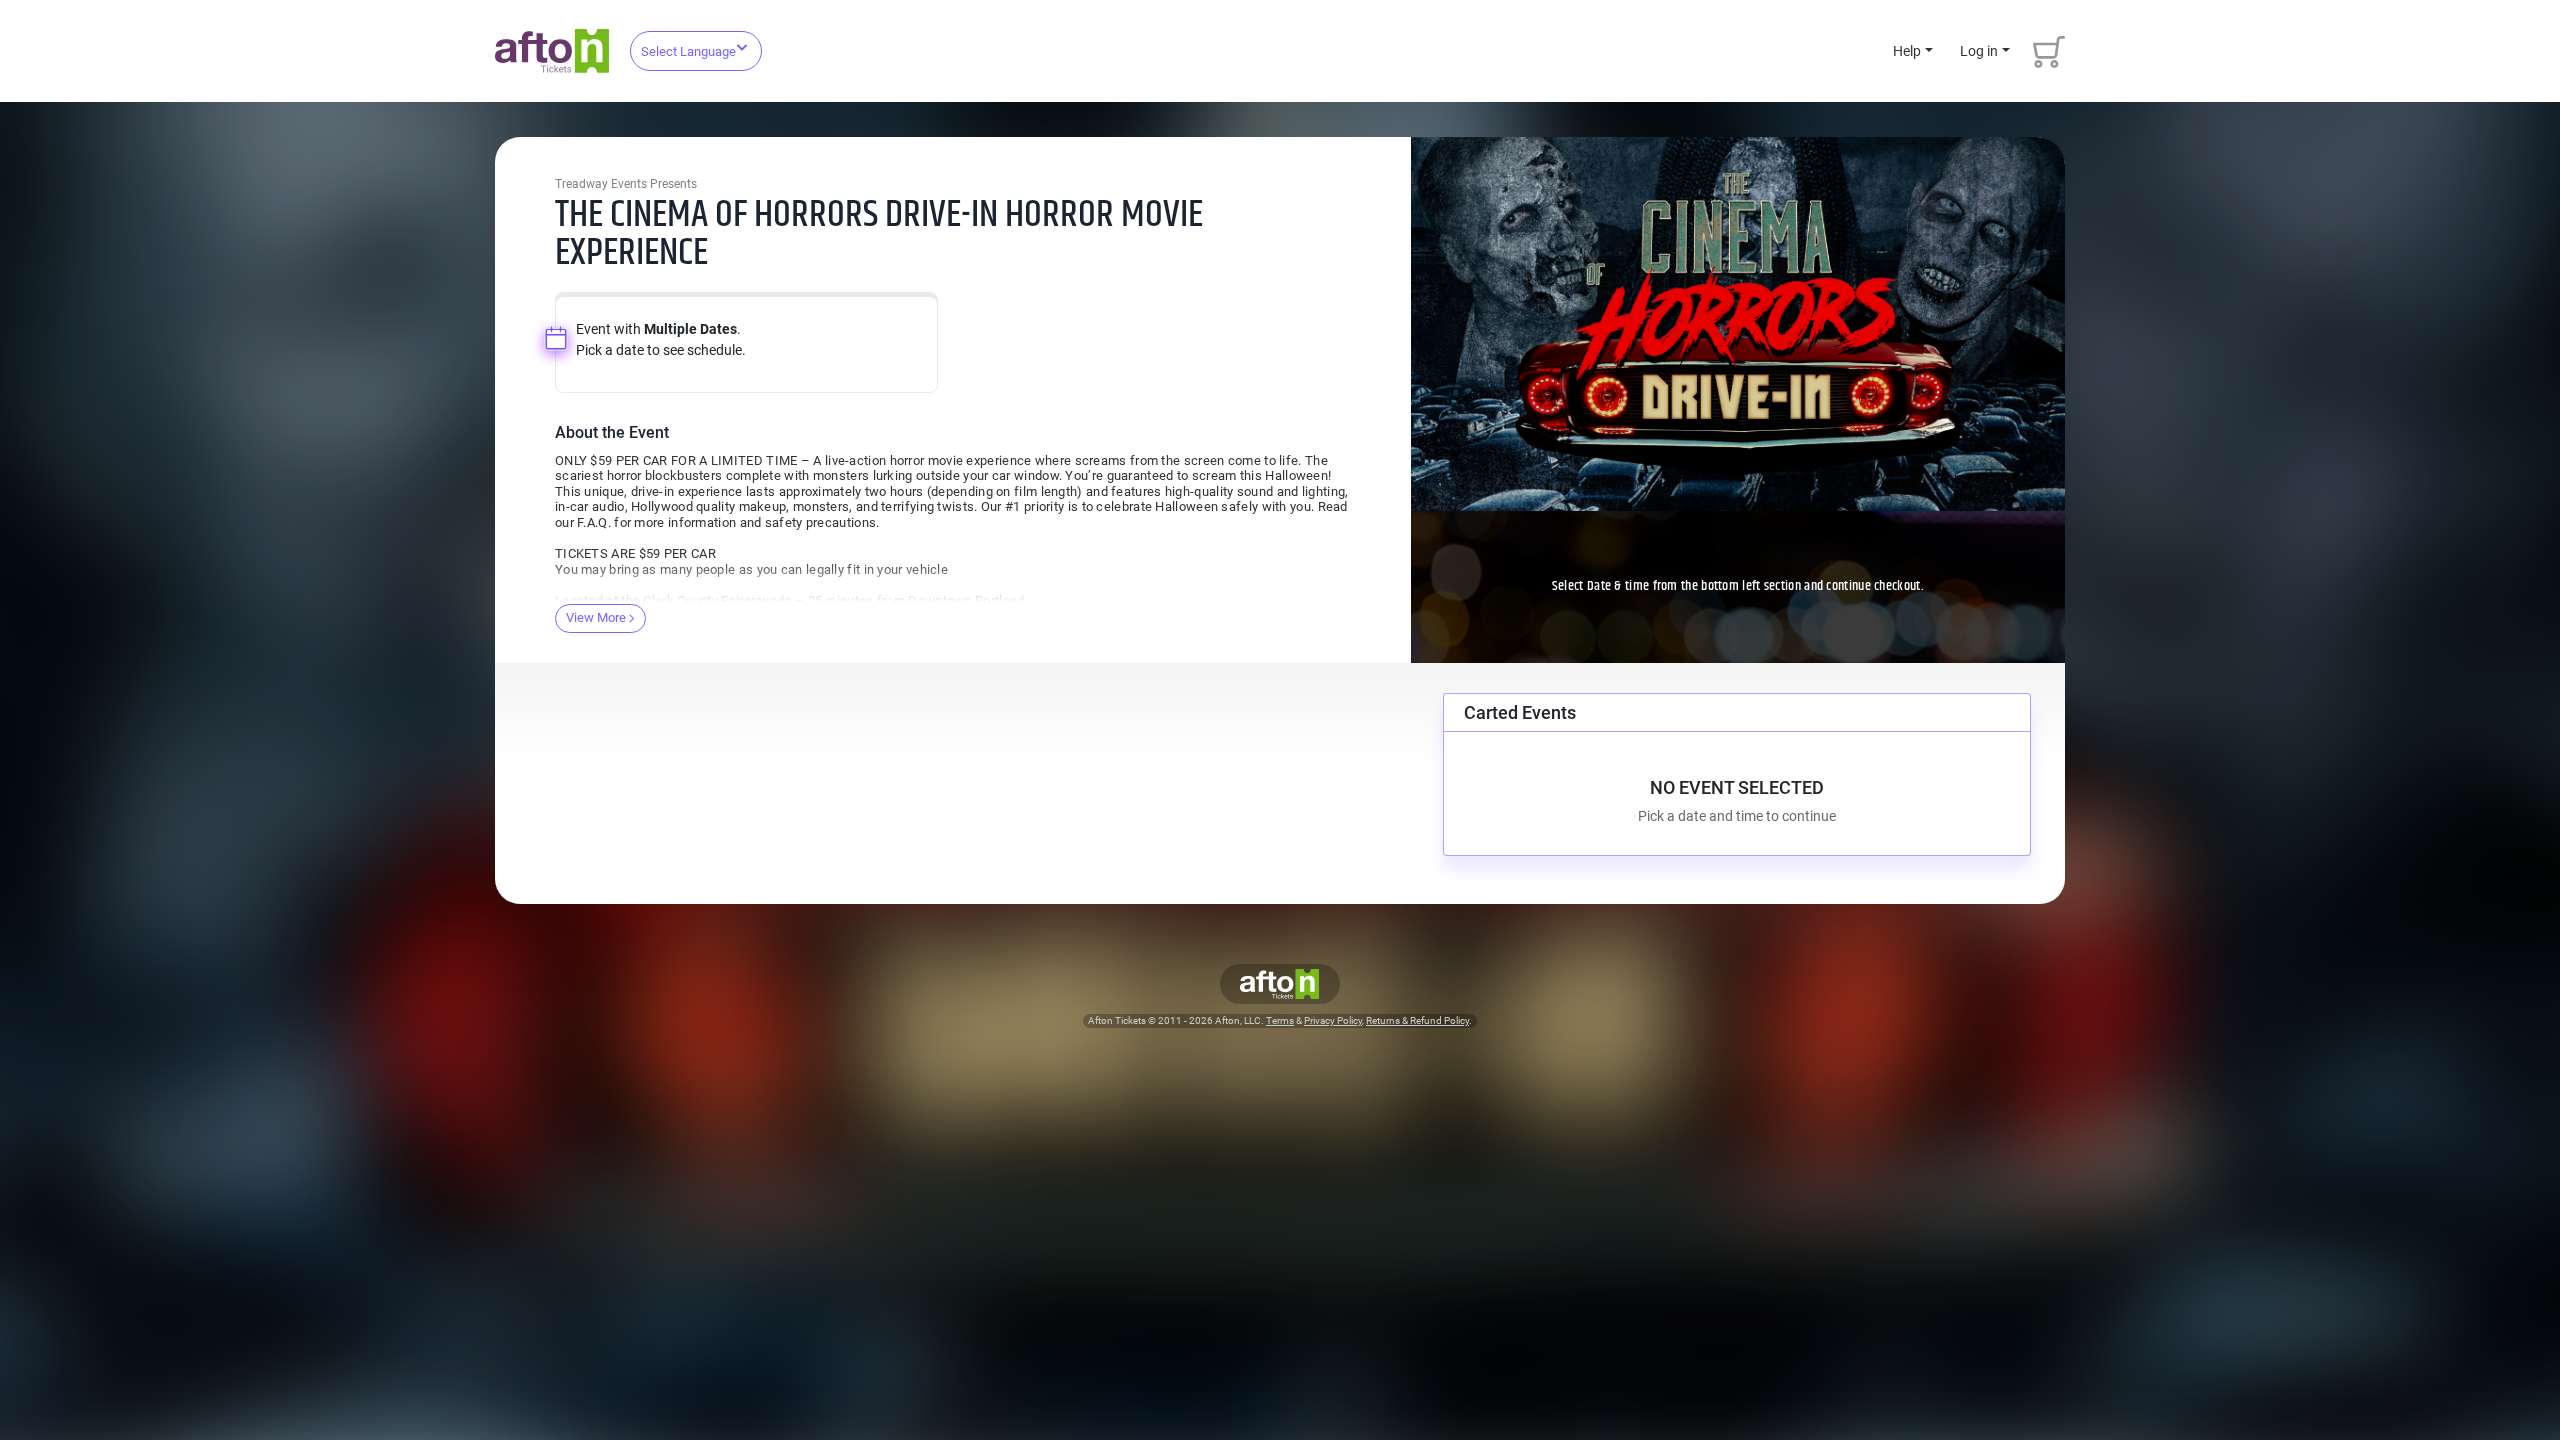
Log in (1979, 51)
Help (1907, 51)
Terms (1280, 1020)
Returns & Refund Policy (1417, 1020)
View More (596, 617)
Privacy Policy (1333, 1020)
